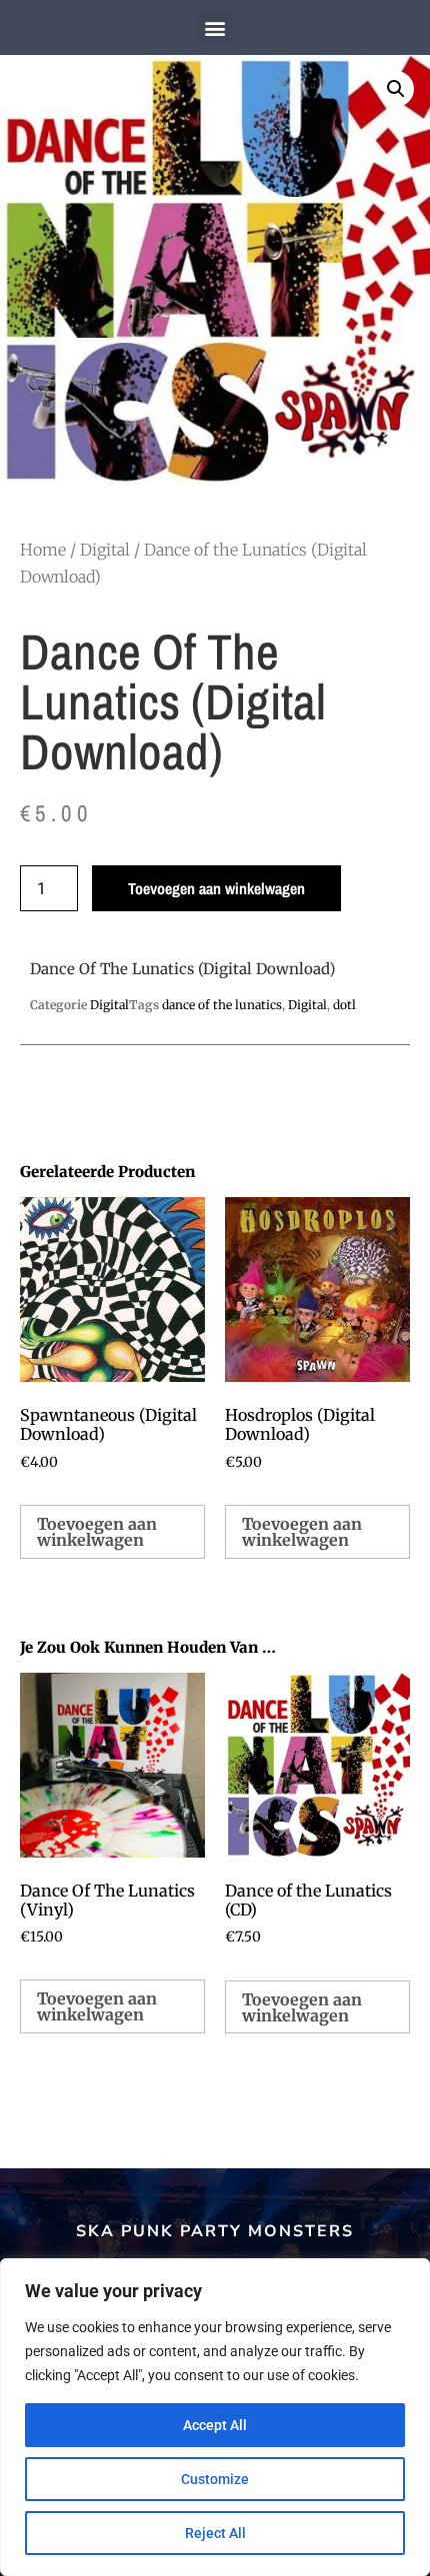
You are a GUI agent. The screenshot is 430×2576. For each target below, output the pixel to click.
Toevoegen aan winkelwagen (216, 888)
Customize (215, 2479)
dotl (344, 1005)
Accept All (215, 2425)
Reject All (215, 2533)
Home (43, 550)
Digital (105, 550)
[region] (215, 2417)
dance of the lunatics (222, 1005)
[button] (215, 27)
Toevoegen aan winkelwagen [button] (97, 1532)
